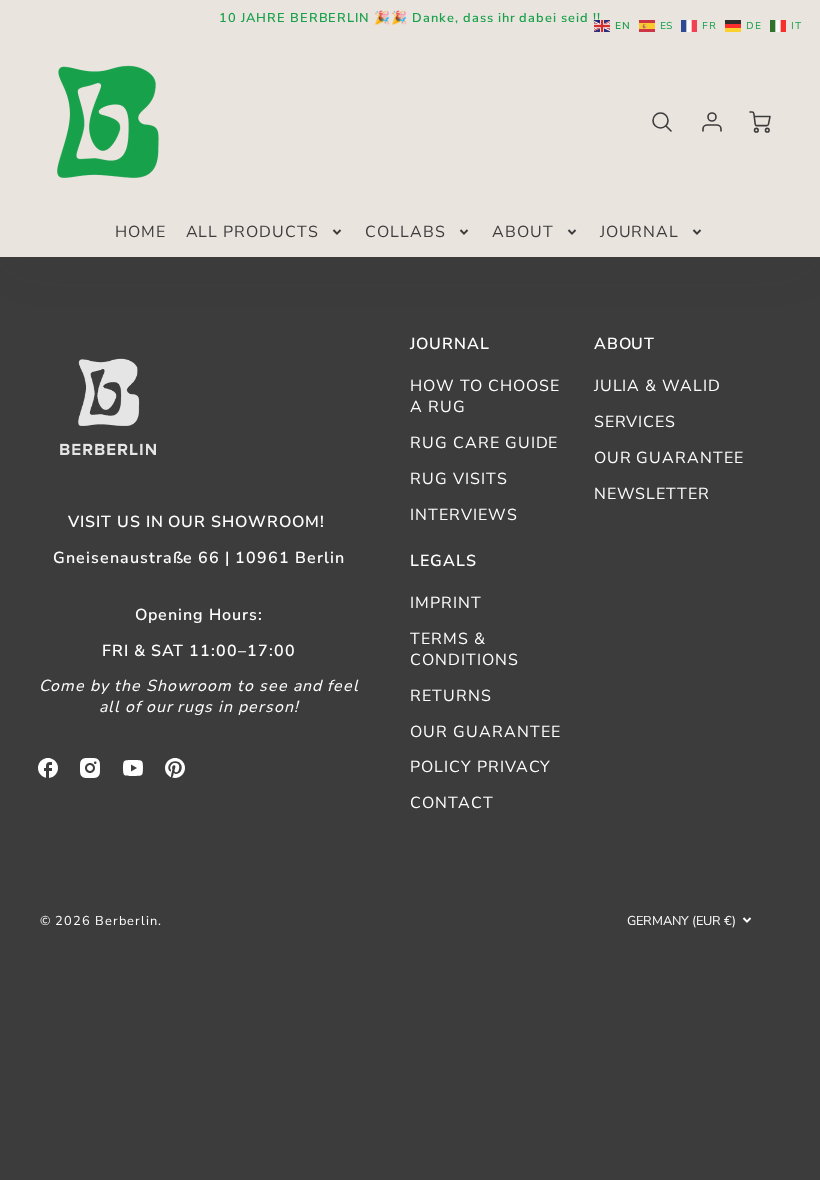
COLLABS (405, 232)
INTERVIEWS (464, 515)
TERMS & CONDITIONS (464, 649)
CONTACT (452, 803)
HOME (140, 232)
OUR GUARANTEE (669, 458)
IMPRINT (446, 603)
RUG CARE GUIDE (484, 443)
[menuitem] (140, 232)
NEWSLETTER (652, 494)
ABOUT (523, 232)
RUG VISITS (459, 479)
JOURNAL (640, 232)
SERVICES (635, 422)
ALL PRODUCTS (253, 232)
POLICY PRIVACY (480, 767)
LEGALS (443, 561)
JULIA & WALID (657, 386)
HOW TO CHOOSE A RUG (484, 396)
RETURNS (451, 696)
